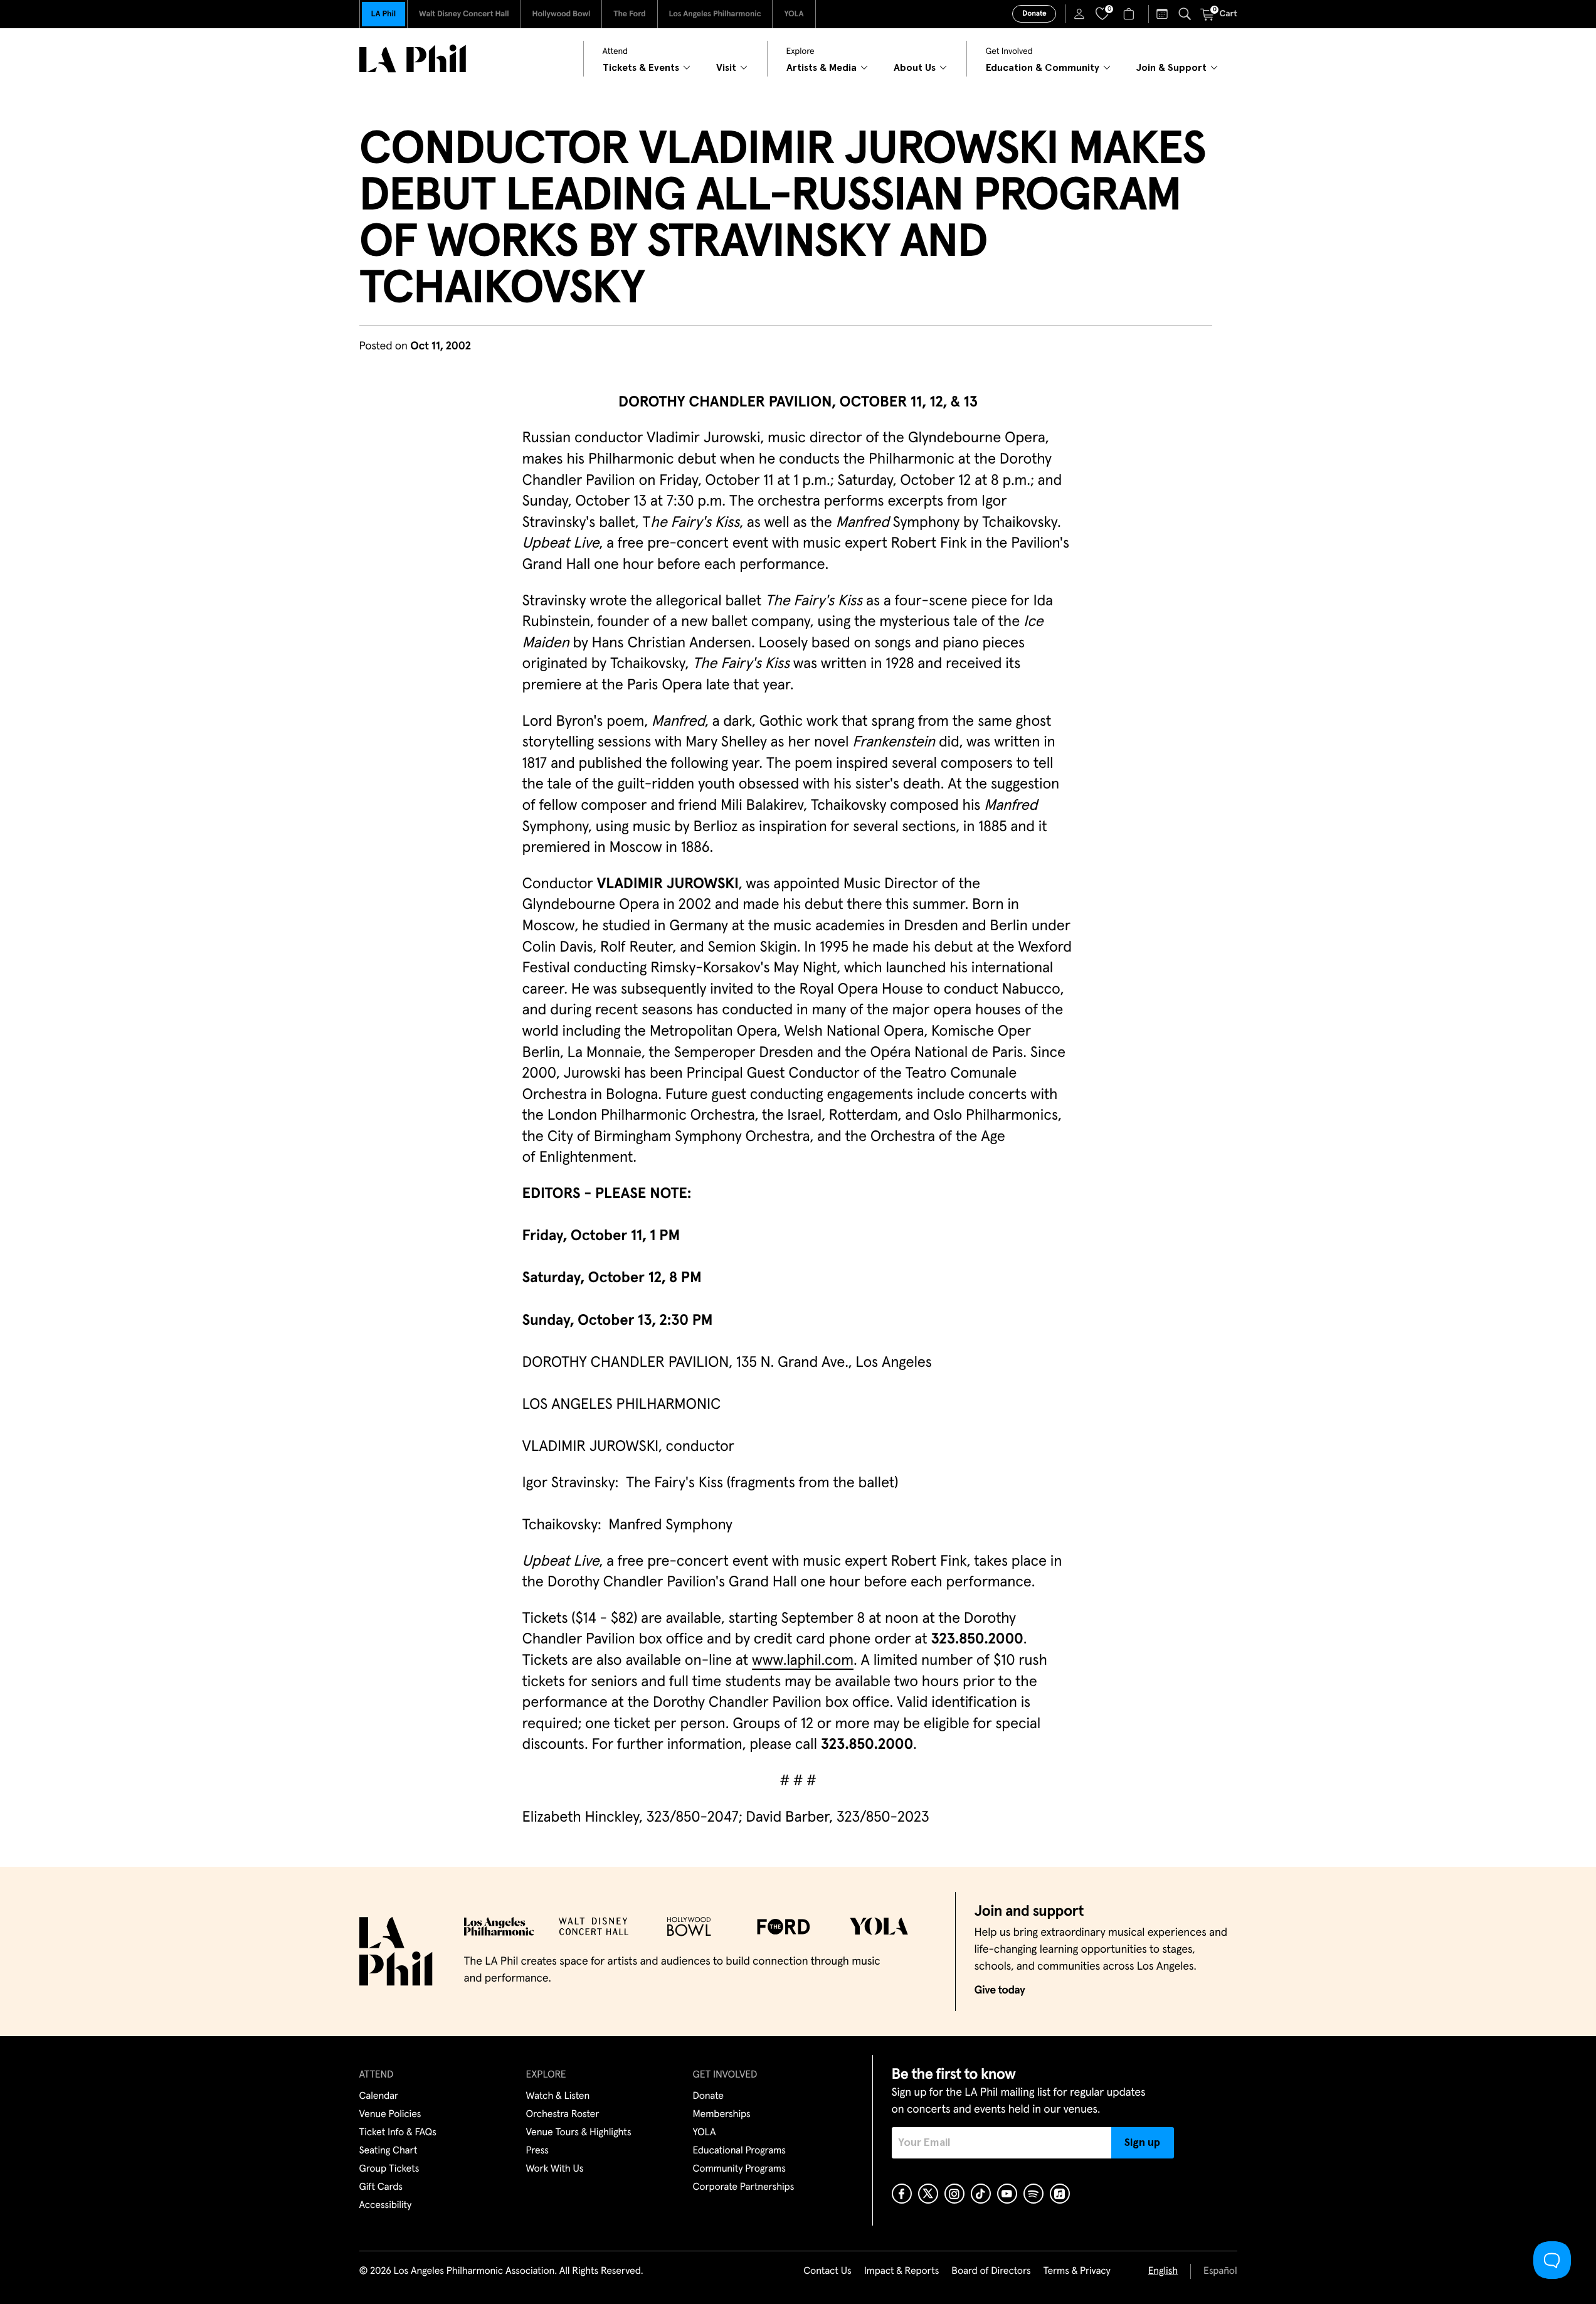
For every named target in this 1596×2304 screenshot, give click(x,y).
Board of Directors (991, 2271)
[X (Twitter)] (928, 2194)
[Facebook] (902, 2194)
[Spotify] (1033, 2194)
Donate (1034, 14)
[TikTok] (981, 2194)
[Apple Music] (1060, 2194)
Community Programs (739, 2169)
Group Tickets (389, 2169)
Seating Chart (388, 2151)
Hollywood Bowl (561, 14)
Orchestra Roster (563, 2115)
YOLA (794, 14)
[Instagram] (954, 2194)
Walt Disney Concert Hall (464, 14)
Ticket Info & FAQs (398, 2133)
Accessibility (386, 2206)
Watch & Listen (558, 2096)
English (1163, 2271)
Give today (1000, 1990)
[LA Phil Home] (413, 59)
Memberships (722, 2115)
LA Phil (383, 14)
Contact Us (827, 2271)
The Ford (629, 14)
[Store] (1130, 14)
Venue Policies (390, 2115)
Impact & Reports (902, 2271)
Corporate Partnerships (744, 2187)
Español (1220, 2271)
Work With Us (555, 2169)
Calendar (379, 2096)
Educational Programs (739, 2151)
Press (537, 2151)
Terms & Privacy (1076, 2271)
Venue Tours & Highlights (579, 2133)
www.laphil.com (803, 1661)
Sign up (1142, 2143)
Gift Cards (381, 2187)
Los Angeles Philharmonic (715, 14)
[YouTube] (1007, 2194)
